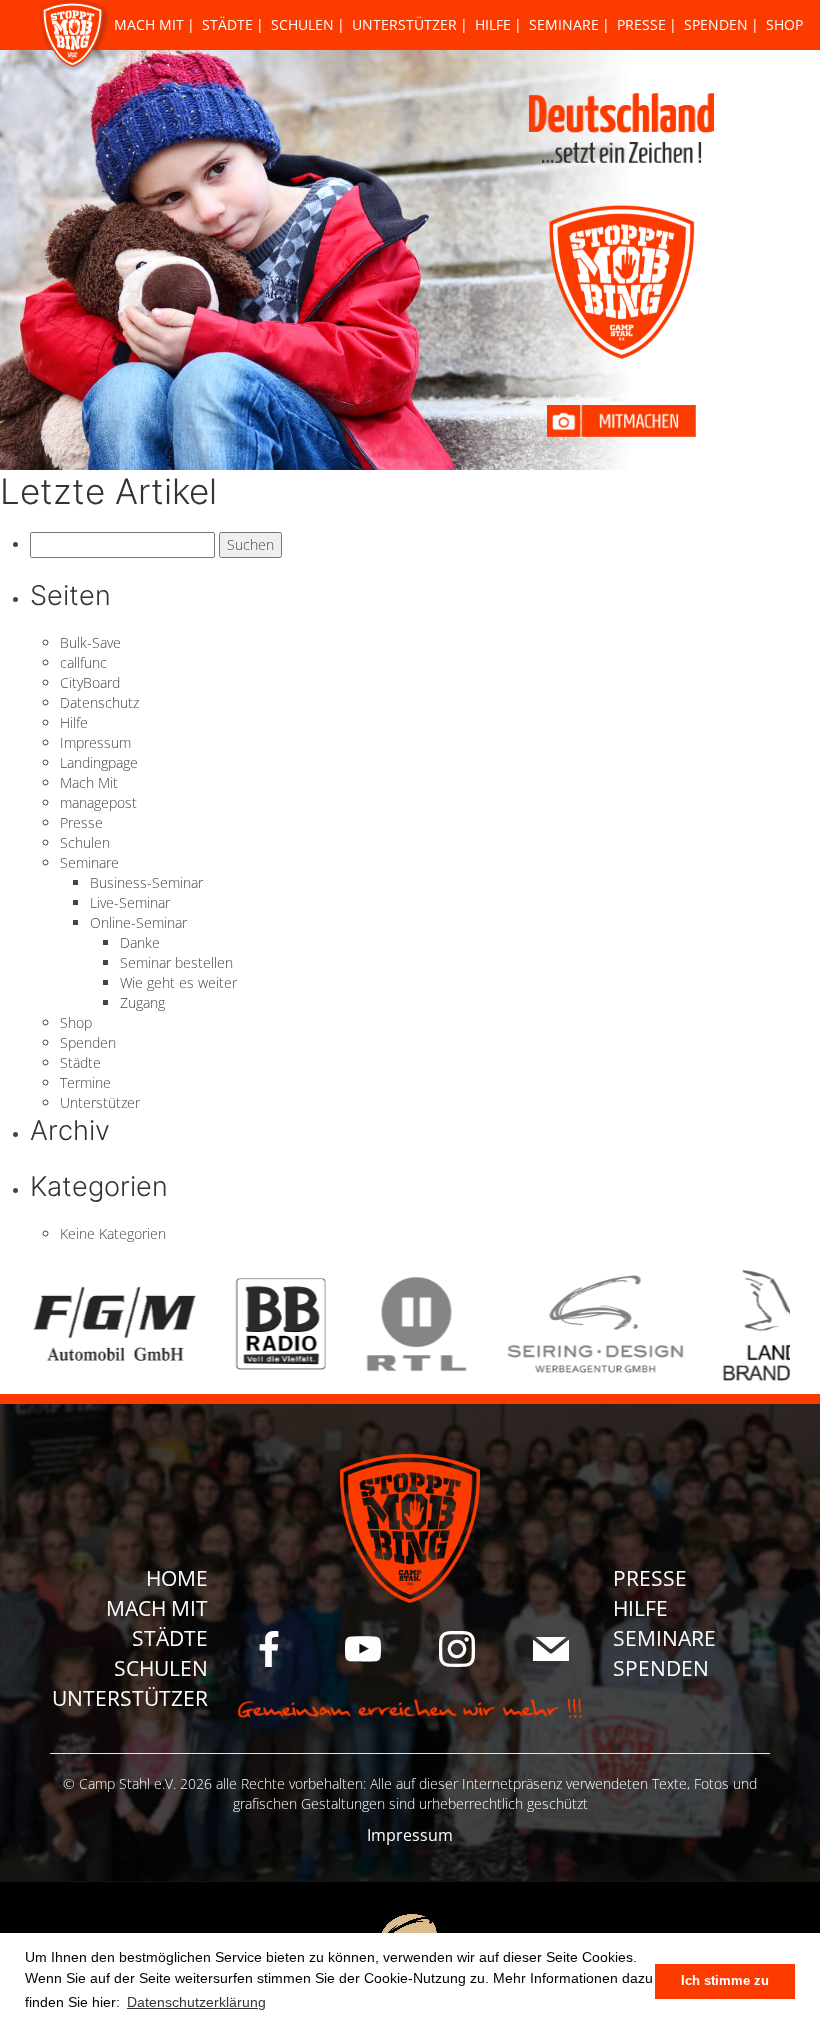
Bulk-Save (90, 642)
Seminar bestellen (176, 962)
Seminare (564, 24)
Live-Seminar (130, 902)
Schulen (302, 24)
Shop (784, 24)
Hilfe (493, 24)
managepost (98, 802)
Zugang (142, 1002)
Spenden (716, 24)
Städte (227, 24)
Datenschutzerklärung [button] (196, 2002)
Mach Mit (149, 24)
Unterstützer (404, 24)
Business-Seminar (146, 882)
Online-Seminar (138, 922)
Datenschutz (99, 702)
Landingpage (99, 762)
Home (177, 1578)
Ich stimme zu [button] (725, 1981)
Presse (641, 24)
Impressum (95, 742)
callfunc (83, 662)
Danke (140, 942)
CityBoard (90, 682)
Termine (85, 1082)
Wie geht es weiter (178, 982)
